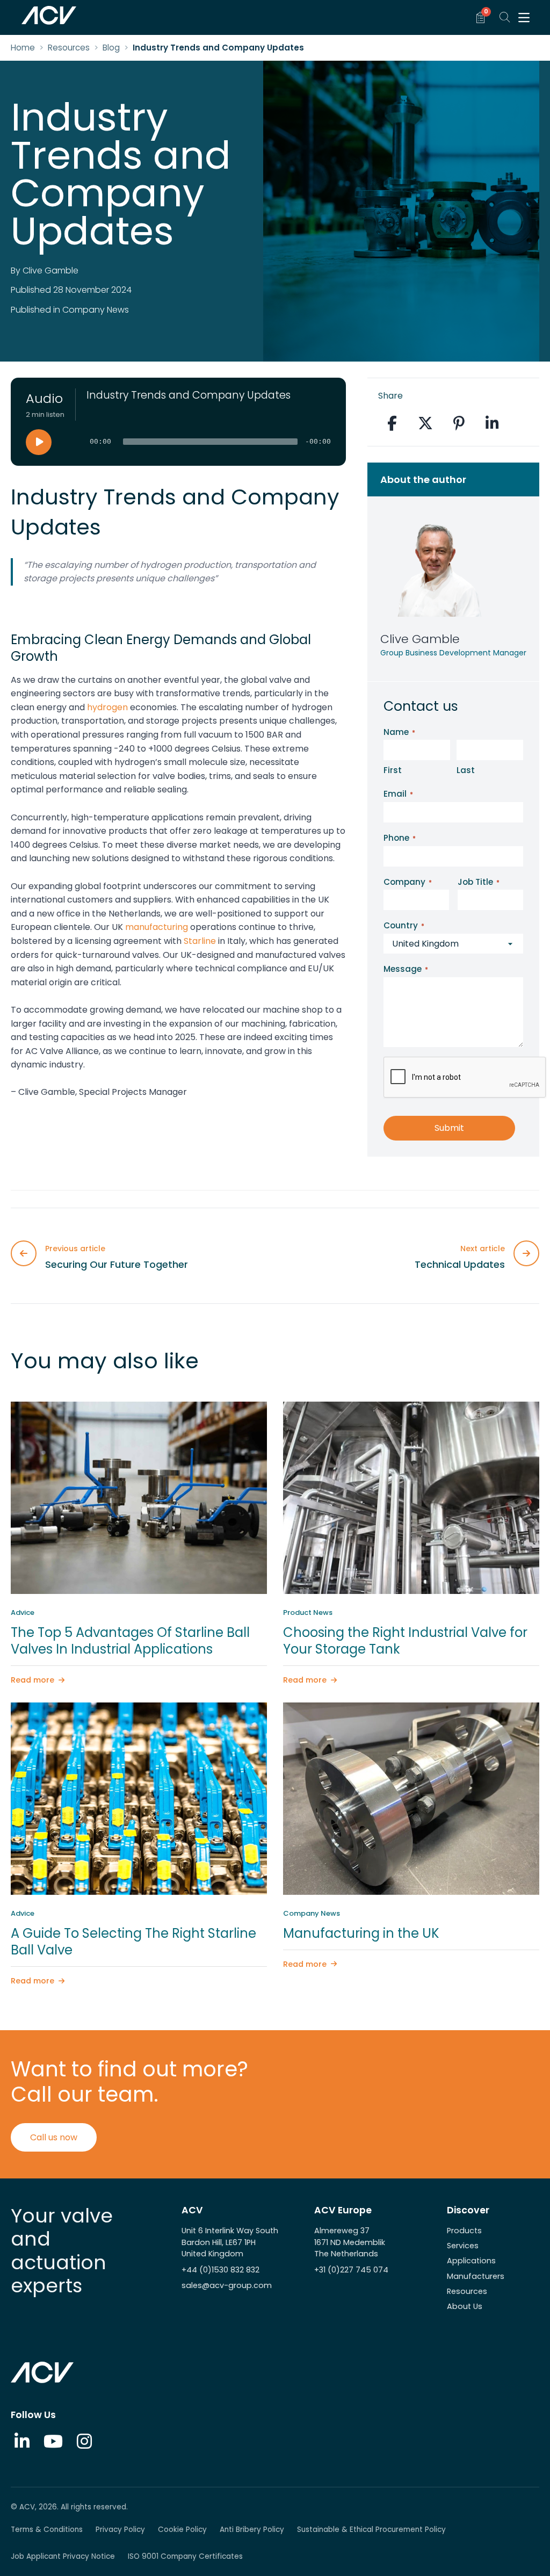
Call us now (54, 2137)
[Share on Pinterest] (459, 423)
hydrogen (107, 707)
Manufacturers (476, 2276)
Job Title (479, 882)
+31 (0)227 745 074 (351, 2270)
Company (408, 882)
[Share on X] (425, 423)
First (393, 770)
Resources (69, 48)
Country (404, 925)
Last (466, 770)
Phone (400, 838)
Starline (200, 941)
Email (398, 794)
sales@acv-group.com (227, 2285)
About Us (465, 2306)
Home (23, 48)
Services (463, 2246)
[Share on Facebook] (392, 423)
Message (406, 969)
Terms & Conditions (47, 2530)
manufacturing (157, 927)
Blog (111, 48)
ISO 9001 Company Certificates (185, 2556)
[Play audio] (39, 442)
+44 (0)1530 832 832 (220, 2270)
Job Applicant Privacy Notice (63, 2556)
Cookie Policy (182, 2530)
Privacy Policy (120, 2530)
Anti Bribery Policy (252, 2530)
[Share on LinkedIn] (492, 423)
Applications (471, 2261)
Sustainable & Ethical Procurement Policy (371, 2530)
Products (464, 2231)
